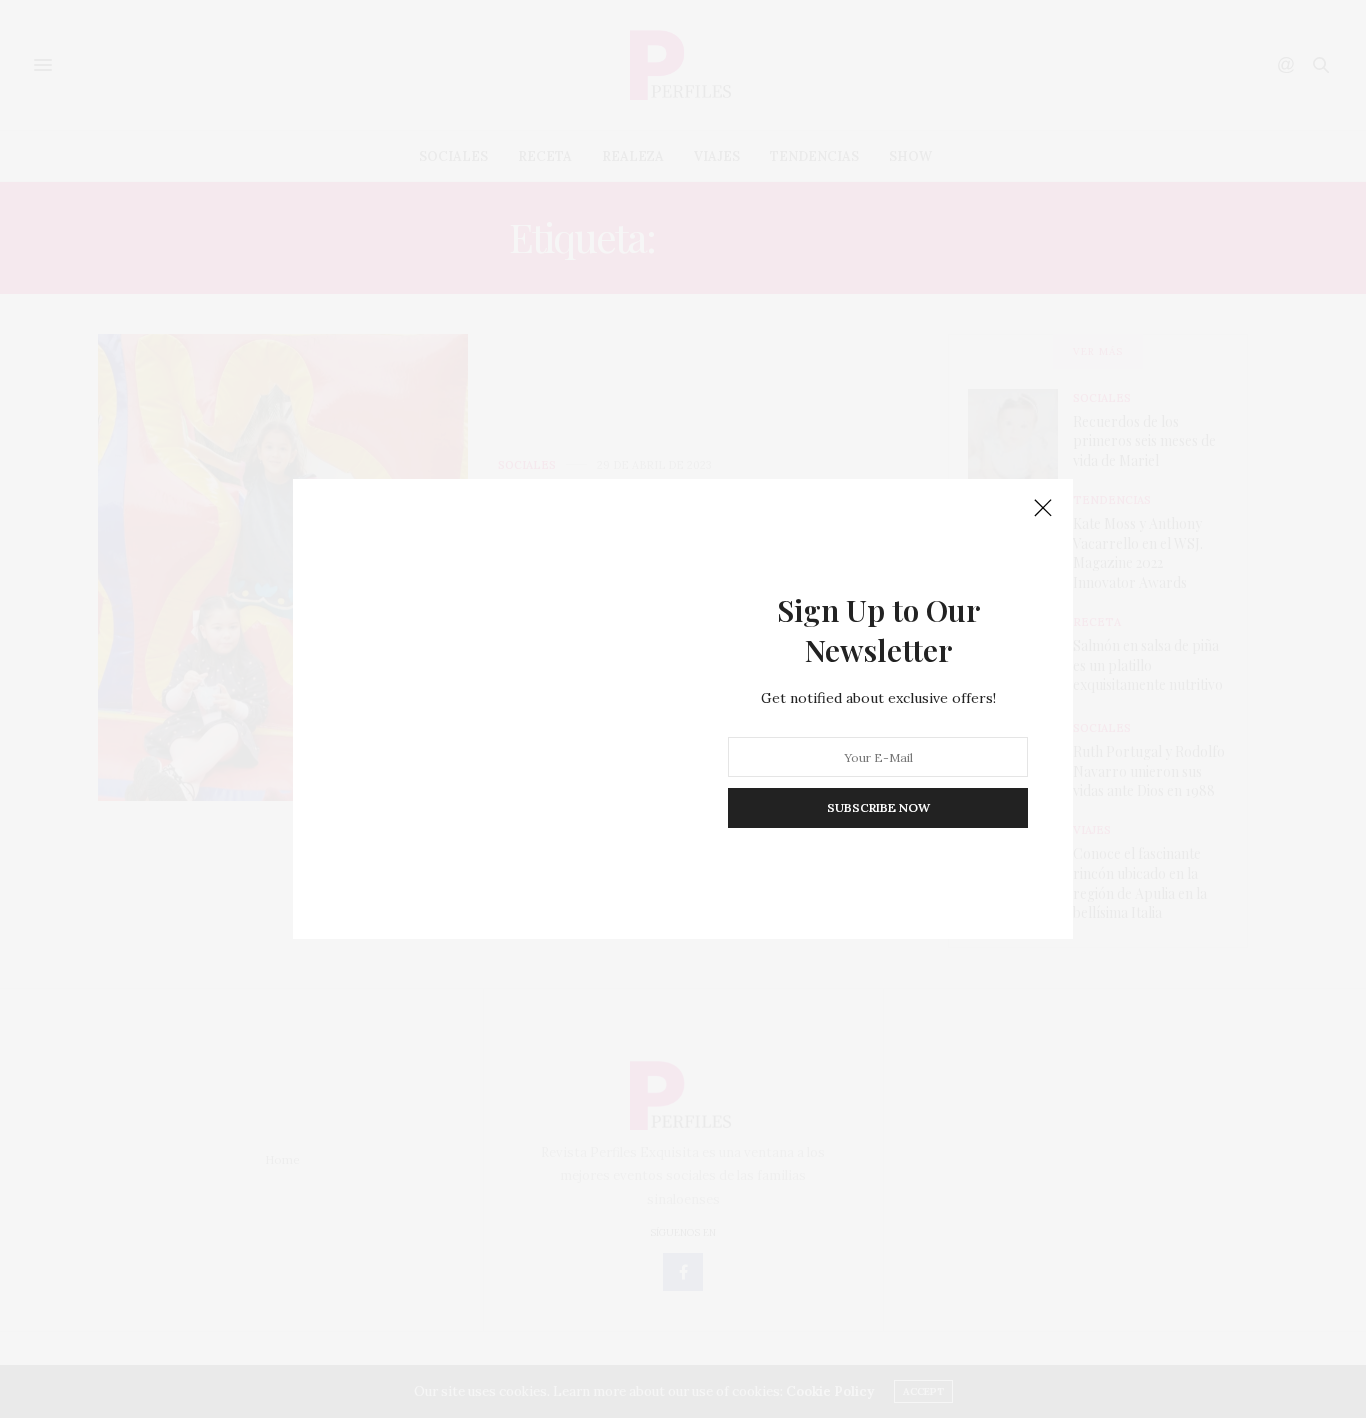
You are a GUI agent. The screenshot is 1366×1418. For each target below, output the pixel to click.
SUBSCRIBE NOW (878, 807)
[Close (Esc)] (1043, 509)
